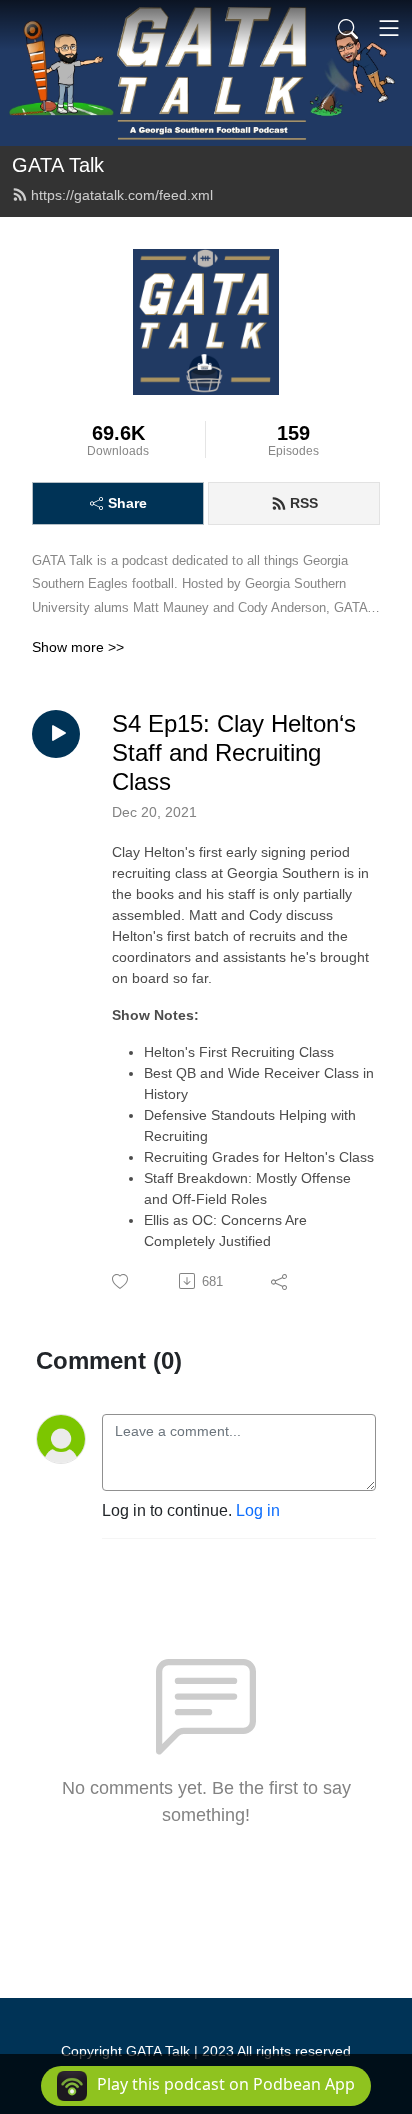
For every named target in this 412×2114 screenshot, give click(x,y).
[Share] (280, 1281)
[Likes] (121, 1281)
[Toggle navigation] (389, 28)
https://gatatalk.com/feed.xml (122, 195)
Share (127, 503)
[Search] (348, 28)
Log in (258, 1510)
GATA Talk (58, 165)
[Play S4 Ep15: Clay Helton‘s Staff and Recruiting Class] (56, 734)
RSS (304, 503)
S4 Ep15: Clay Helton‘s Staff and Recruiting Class (234, 752)
